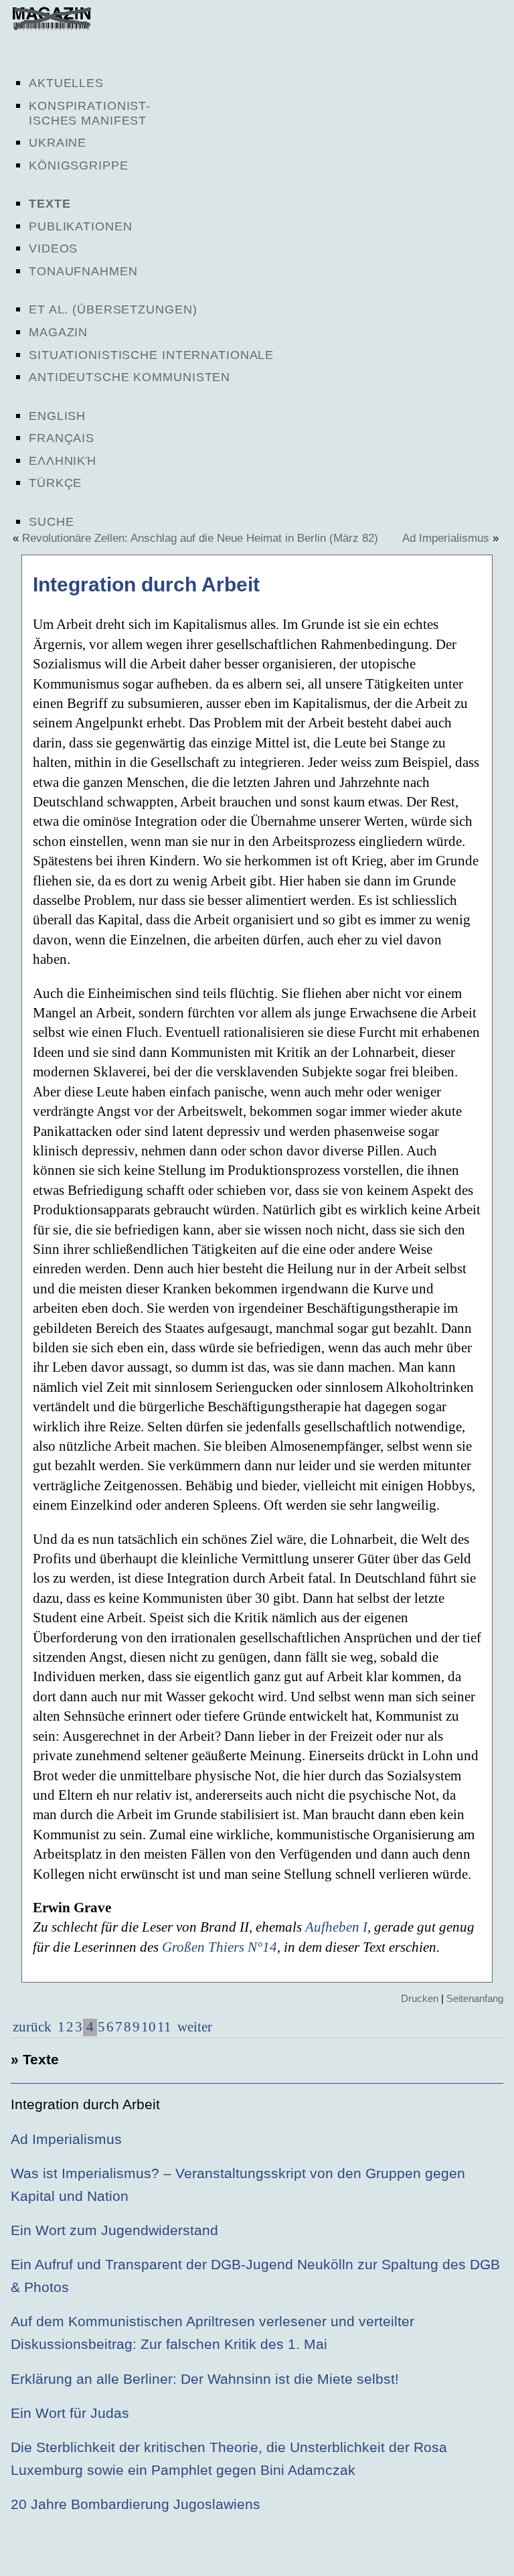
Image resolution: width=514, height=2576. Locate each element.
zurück (32, 2027)
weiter (193, 2027)
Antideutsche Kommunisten (130, 377)
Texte (50, 204)
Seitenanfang (475, 1998)
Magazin (58, 332)
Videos (53, 248)
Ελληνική (63, 461)
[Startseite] (52, 27)
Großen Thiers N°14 (220, 1947)
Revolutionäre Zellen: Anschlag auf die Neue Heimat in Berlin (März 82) (200, 538)
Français (62, 438)
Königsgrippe (79, 165)
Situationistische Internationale (151, 355)
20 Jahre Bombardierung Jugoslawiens (136, 2504)
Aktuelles (66, 83)
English (57, 416)
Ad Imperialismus (446, 538)
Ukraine (58, 143)
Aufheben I (336, 1927)
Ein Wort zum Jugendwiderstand (114, 2230)
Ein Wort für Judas (70, 2413)
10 (149, 2027)
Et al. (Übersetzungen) (113, 309)
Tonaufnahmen (83, 271)
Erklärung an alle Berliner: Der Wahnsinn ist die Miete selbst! (205, 2379)
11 (164, 2027)
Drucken (420, 1998)
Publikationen (80, 226)
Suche (51, 522)
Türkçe (55, 483)
